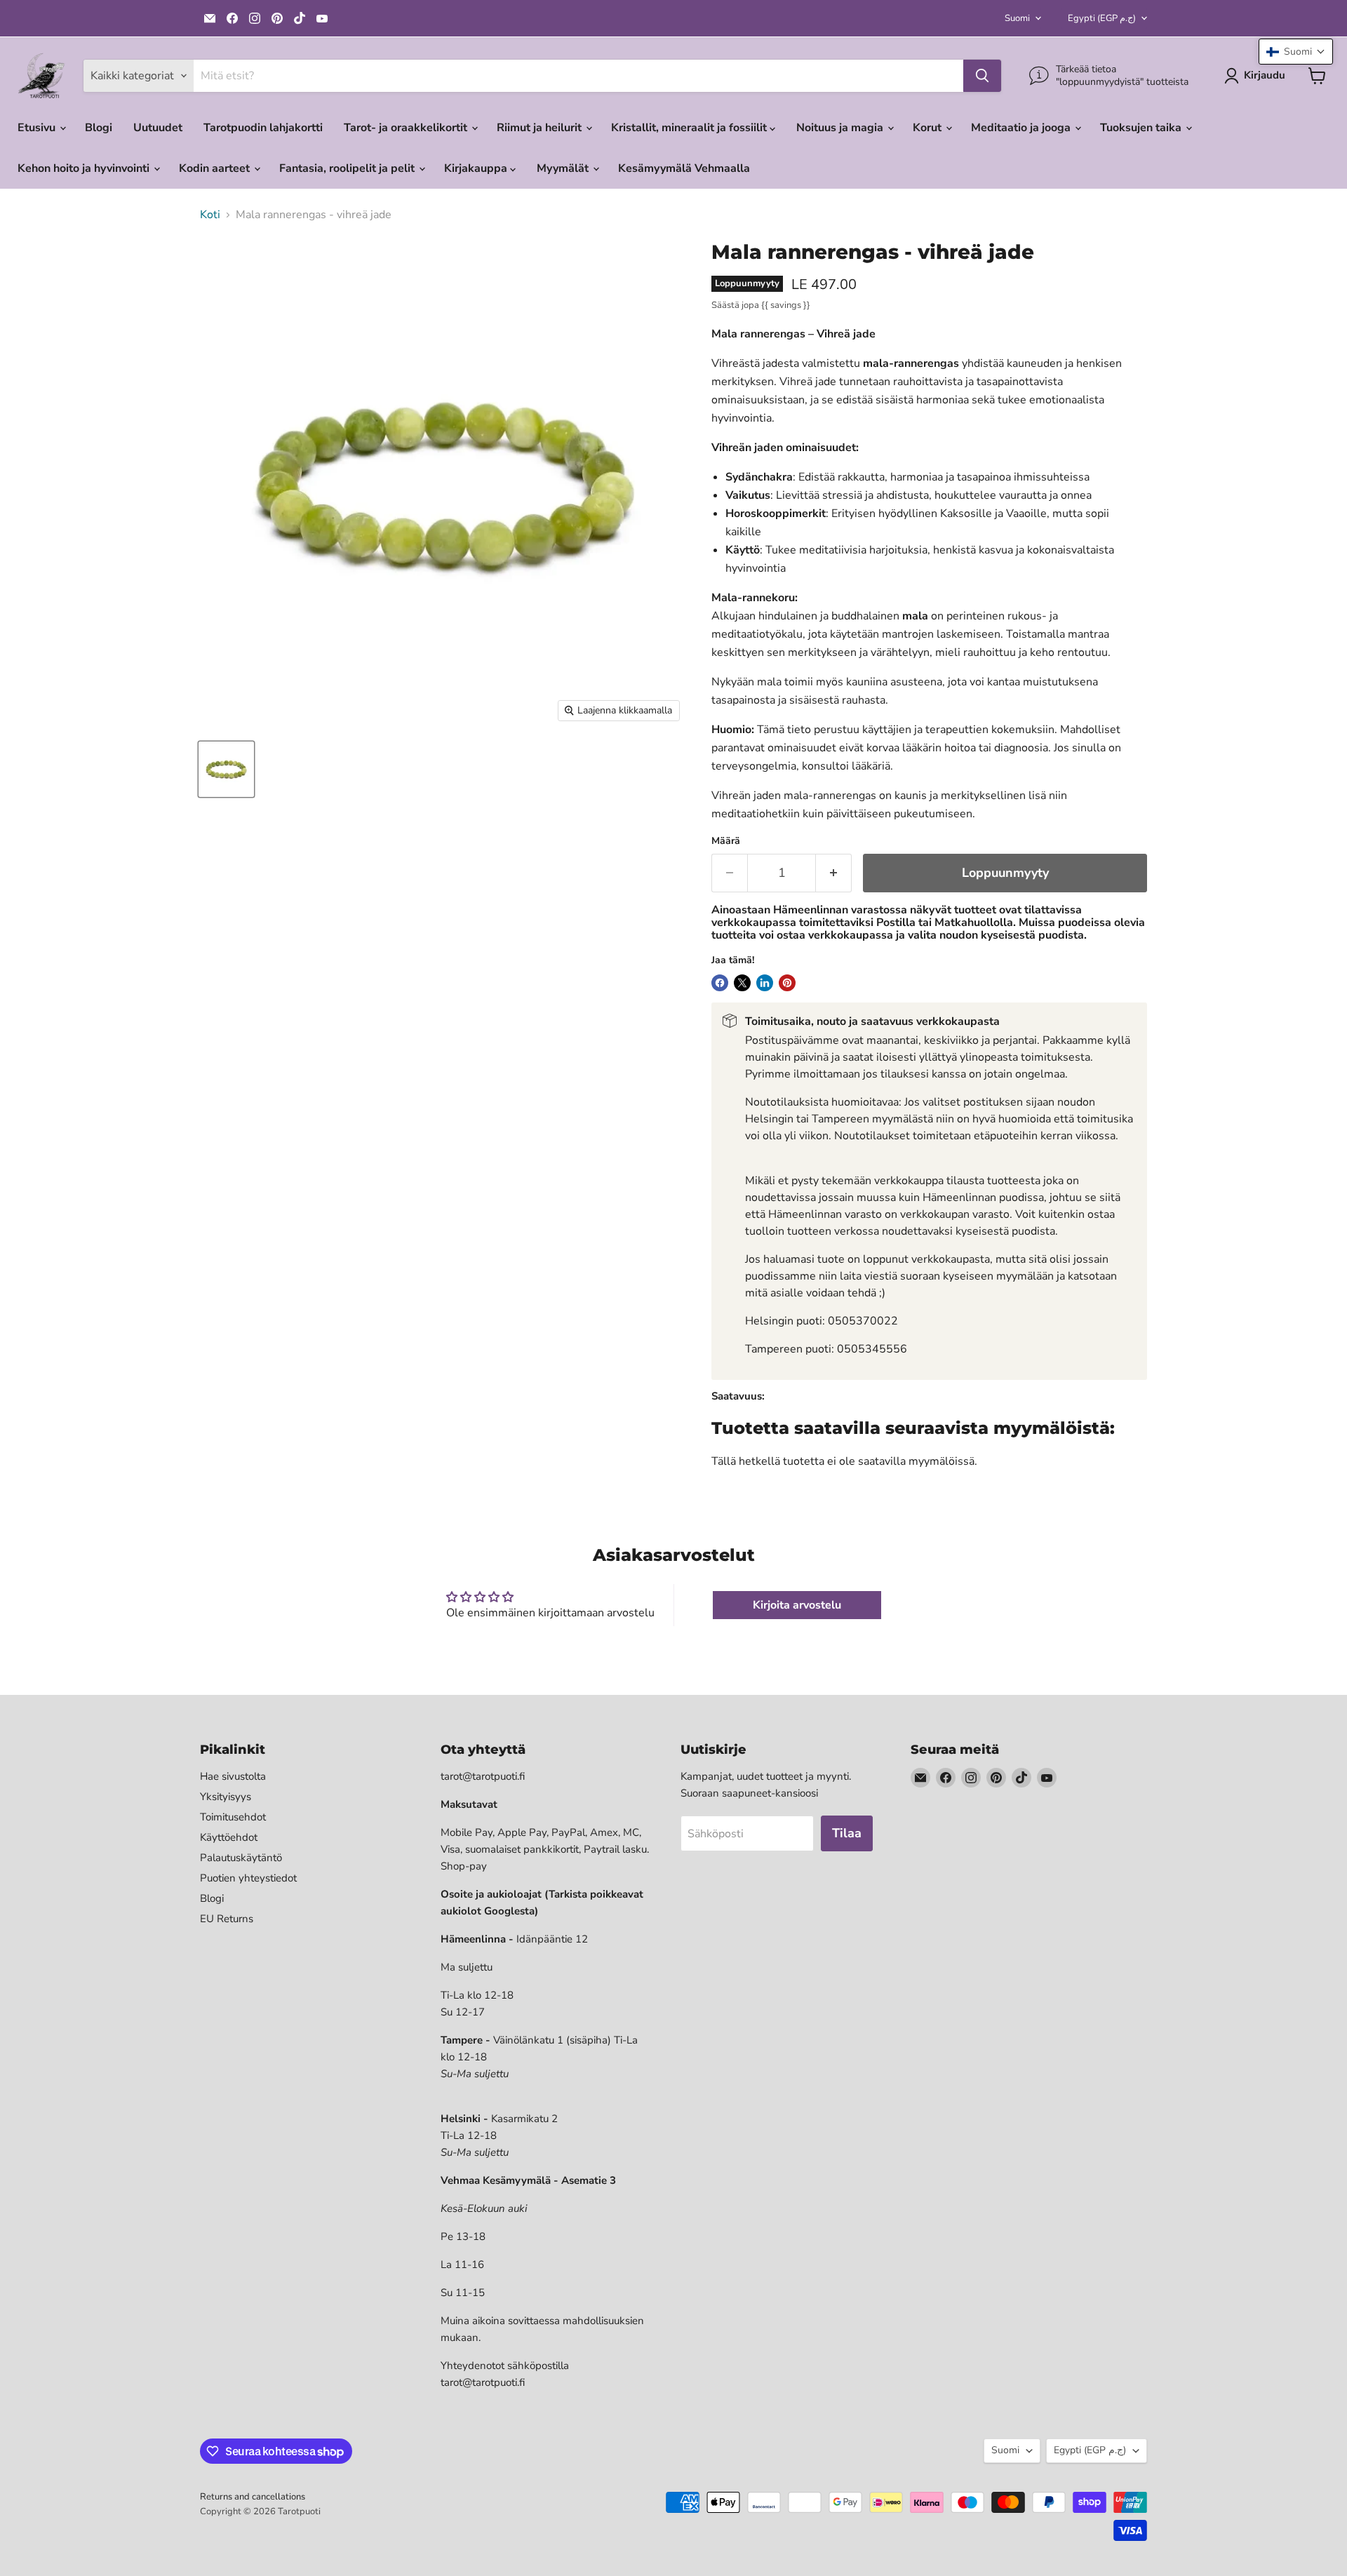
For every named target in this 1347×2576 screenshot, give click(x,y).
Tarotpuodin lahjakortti (263, 128)
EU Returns (227, 1919)
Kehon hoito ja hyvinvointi (85, 168)
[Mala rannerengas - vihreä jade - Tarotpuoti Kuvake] (226, 769)
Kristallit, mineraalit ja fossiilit (690, 128)
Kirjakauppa (477, 168)
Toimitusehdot (233, 1817)
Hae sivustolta (233, 1776)
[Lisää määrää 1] (834, 873)
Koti (210, 215)
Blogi (99, 128)
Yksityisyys (226, 1797)
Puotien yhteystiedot (248, 1878)
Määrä (726, 841)
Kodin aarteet (216, 168)
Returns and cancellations (253, 2497)
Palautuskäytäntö (241, 1858)
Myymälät (564, 168)
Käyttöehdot (229, 1837)
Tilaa (847, 1833)
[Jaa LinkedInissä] (765, 983)
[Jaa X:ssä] (742, 983)
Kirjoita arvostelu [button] (797, 1605)
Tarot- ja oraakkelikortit (407, 128)
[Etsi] (982, 76)
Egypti (1102, 18)
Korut (929, 128)
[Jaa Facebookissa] (720, 983)
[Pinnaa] (787, 983)
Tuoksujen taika (1142, 128)
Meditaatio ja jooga (1022, 128)
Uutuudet (158, 128)
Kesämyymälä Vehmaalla (684, 168)
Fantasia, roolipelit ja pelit (348, 168)
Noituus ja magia (841, 128)
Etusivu (38, 128)
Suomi (1017, 18)
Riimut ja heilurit (541, 128)
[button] (1296, 52)
